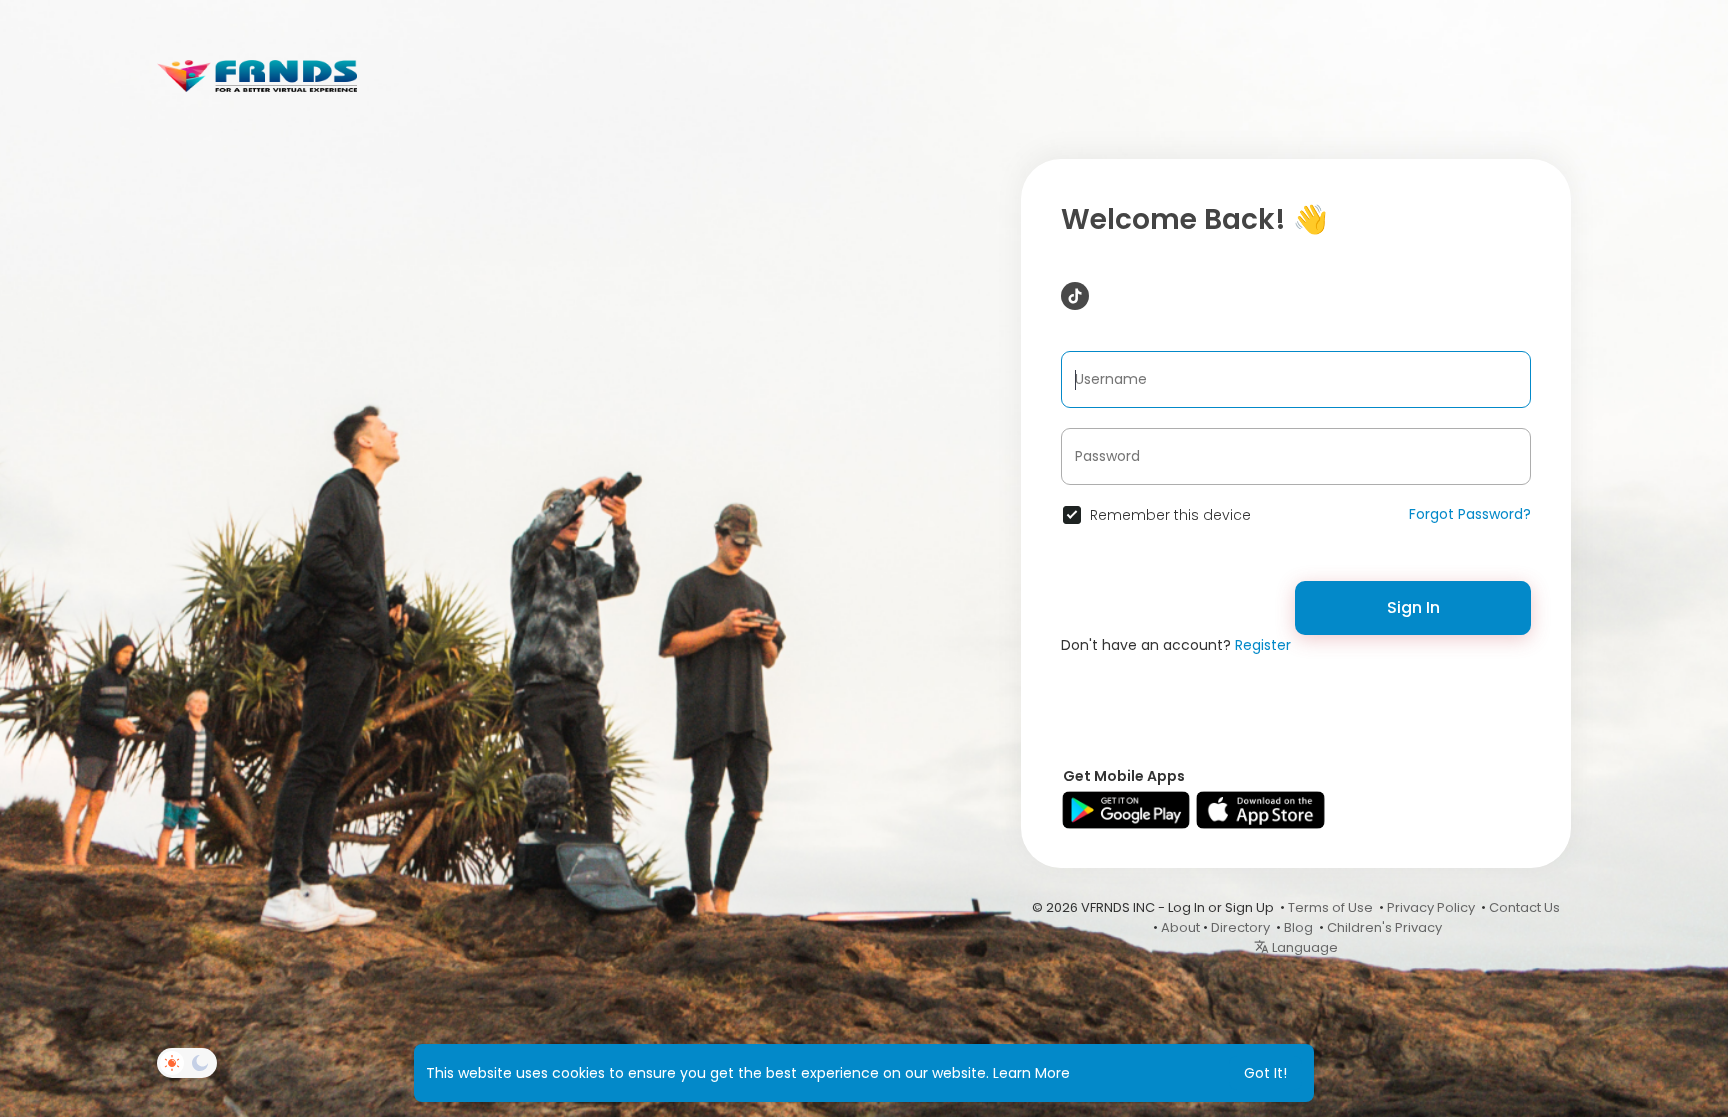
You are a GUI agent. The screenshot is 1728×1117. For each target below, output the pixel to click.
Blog (1298, 927)
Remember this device (1170, 515)
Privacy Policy (1431, 907)
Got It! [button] (1265, 1073)
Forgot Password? (1470, 514)
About (1180, 927)
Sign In (1413, 607)
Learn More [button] (1031, 1073)
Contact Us (1524, 907)
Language (1303, 947)
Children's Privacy (1384, 927)
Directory (1240, 927)
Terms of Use (1330, 907)
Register (1263, 645)
